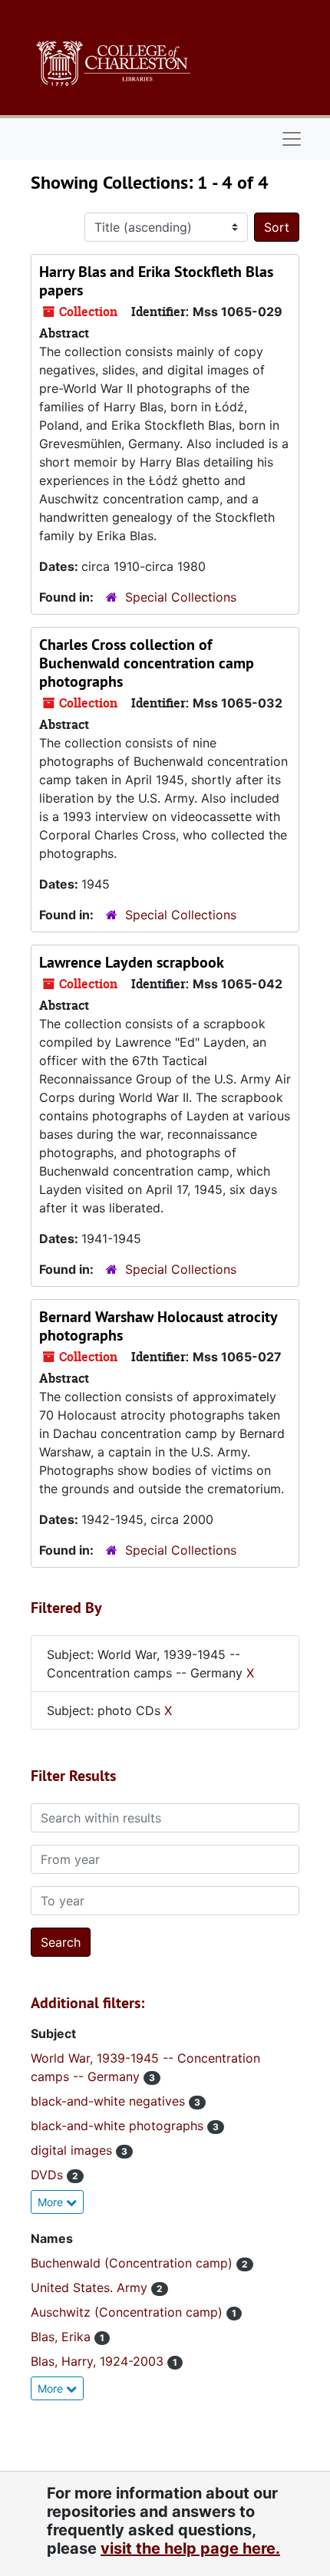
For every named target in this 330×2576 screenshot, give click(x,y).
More (52, 2202)
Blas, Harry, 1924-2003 (99, 2361)
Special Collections (181, 597)
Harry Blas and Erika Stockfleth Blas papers (156, 281)
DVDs (49, 2175)
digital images (73, 2150)
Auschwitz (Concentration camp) (129, 2312)
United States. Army (91, 2287)
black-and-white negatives (110, 2101)
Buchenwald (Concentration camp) (134, 2263)
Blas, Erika (63, 2337)
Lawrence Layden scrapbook (132, 962)
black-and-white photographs (119, 2126)
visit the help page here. (190, 2548)
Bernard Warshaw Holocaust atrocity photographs (158, 1326)
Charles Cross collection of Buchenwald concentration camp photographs (147, 663)
